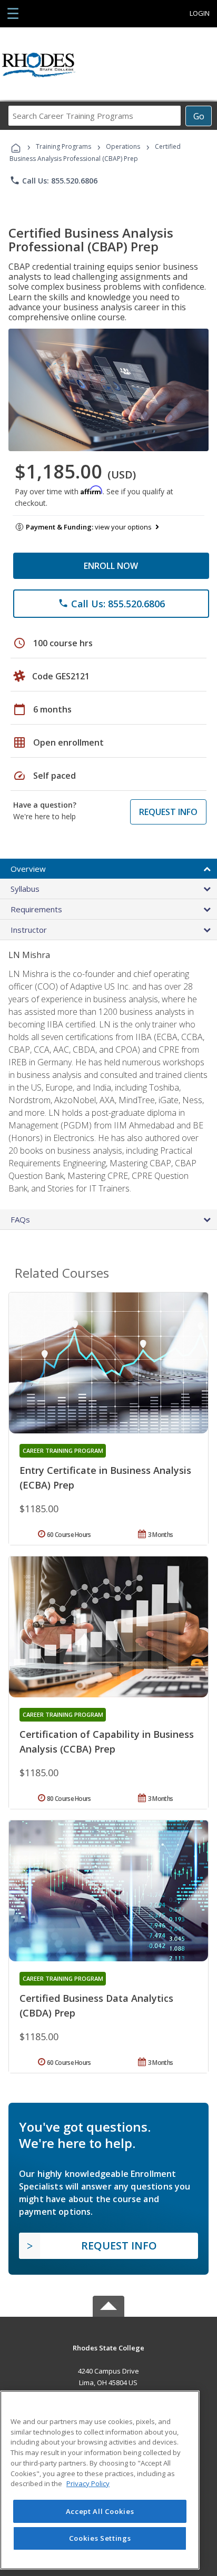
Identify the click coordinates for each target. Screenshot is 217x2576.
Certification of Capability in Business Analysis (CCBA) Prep (107, 1742)
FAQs (20, 1219)
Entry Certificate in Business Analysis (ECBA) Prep (105, 1478)
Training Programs (63, 146)
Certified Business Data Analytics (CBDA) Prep (96, 2005)
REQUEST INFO (168, 812)
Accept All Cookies (100, 2511)
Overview (28, 869)
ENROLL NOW (111, 566)
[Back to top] (108, 2348)
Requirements (36, 909)
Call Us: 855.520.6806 (53, 180)
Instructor (29, 930)
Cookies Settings (100, 2538)
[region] (100, 2480)
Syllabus (25, 889)
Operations (123, 146)
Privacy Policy (88, 2483)
